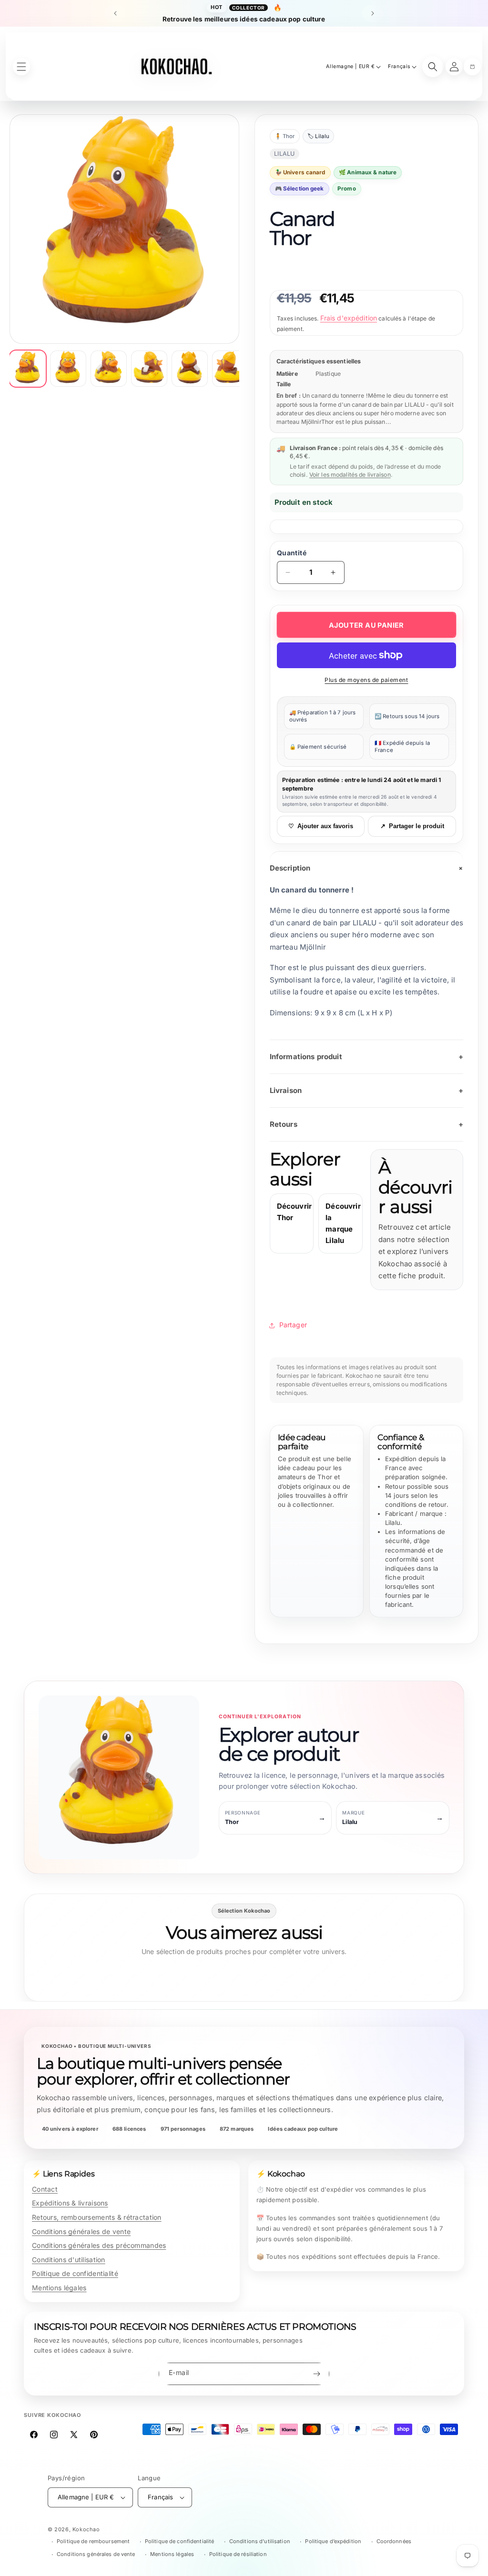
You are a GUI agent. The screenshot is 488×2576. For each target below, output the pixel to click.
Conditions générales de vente (81, 2231)
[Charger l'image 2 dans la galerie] (68, 369)
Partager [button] (293, 1325)
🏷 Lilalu (318, 136)
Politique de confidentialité (75, 2273)
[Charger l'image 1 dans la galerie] (28, 369)
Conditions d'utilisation (69, 2260)
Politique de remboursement (93, 2541)
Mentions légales (59, 2288)
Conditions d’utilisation (260, 2541)
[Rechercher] (433, 67)
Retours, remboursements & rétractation (97, 2217)
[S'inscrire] (316, 2374)
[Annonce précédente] (115, 13)
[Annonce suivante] (373, 13)
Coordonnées (394, 2541)
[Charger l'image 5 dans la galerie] (190, 369)
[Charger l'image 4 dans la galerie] (149, 369)
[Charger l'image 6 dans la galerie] (230, 369)
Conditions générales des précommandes (99, 2245)
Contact (45, 2189)
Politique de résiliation (238, 2554)
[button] (472, 67)
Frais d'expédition (349, 318)
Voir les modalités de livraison (350, 475)
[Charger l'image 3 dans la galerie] (109, 369)
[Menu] (21, 67)
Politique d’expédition (333, 2541)
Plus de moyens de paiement (366, 680)
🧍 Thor (285, 136)
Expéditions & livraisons (70, 2203)
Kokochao (86, 2529)
